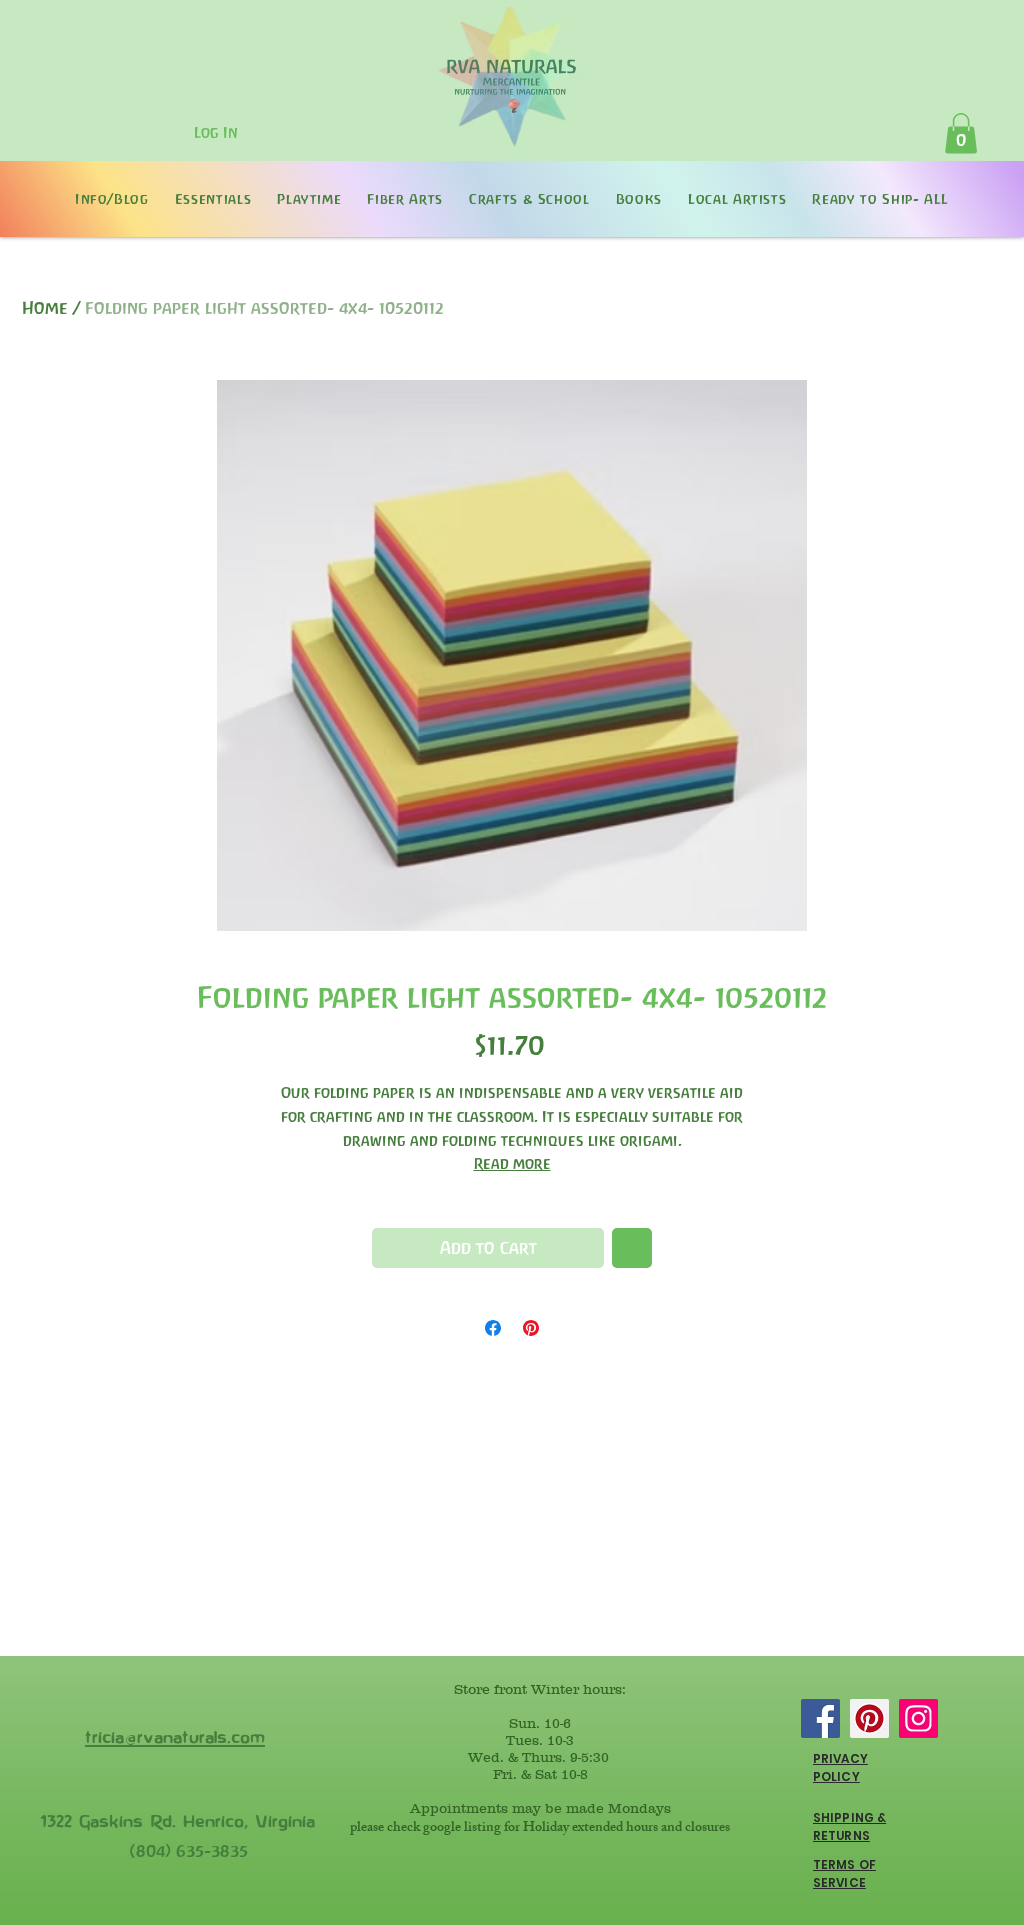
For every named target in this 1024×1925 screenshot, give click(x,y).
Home (45, 308)
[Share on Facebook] (493, 1328)
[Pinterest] (869, 1718)
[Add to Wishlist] (632, 1248)
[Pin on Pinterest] (531, 1328)
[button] (961, 133)
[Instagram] (918, 1718)
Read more (512, 1163)
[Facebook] (820, 1718)
